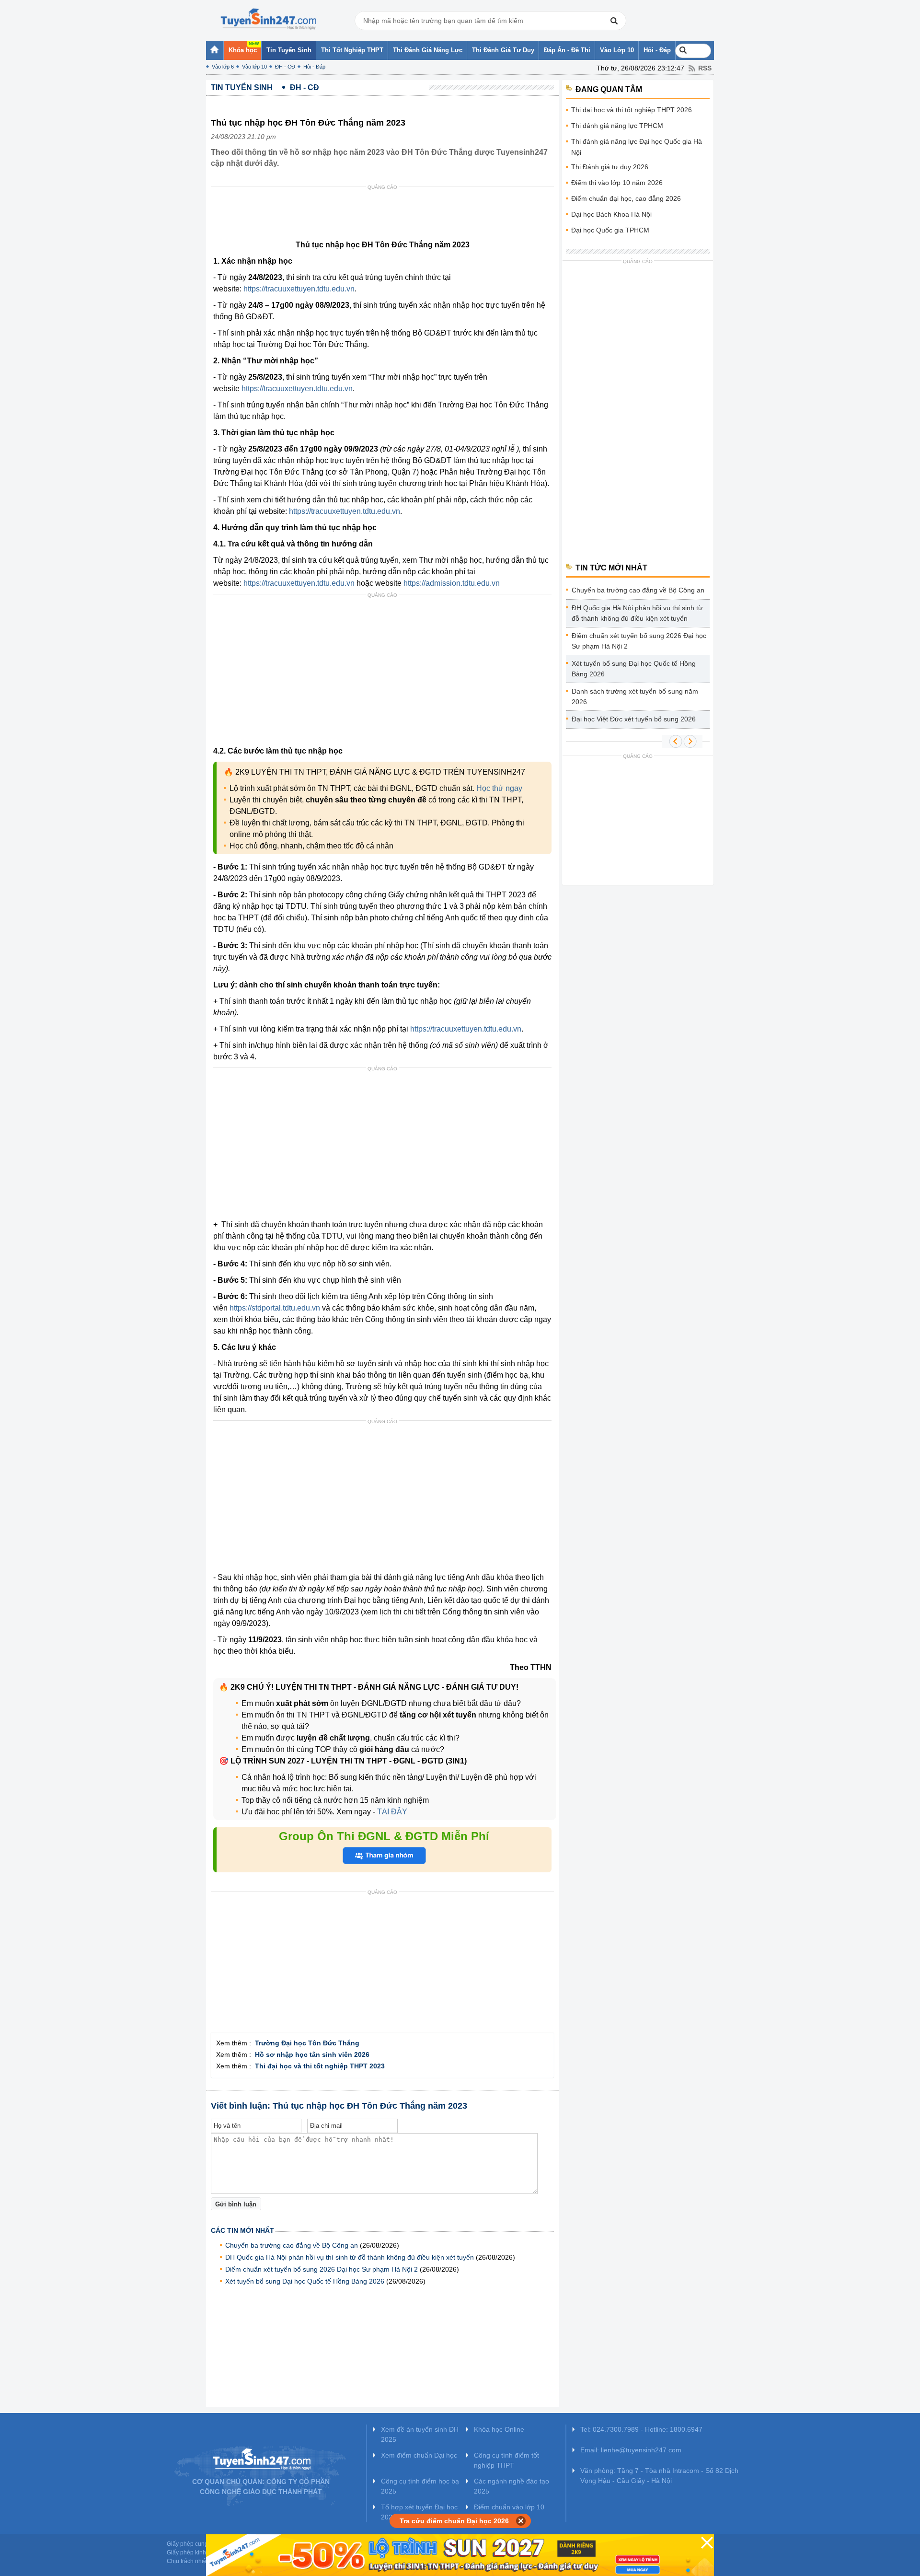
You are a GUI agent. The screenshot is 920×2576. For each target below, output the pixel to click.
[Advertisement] (385, 215)
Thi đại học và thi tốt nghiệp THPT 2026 (632, 110)
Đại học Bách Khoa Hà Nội (611, 214)
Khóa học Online (499, 2429)
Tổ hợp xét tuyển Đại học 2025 (419, 2512)
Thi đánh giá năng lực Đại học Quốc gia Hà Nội (637, 147)
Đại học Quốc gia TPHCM (610, 230)
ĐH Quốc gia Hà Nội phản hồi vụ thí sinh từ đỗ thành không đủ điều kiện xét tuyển (350, 2257)
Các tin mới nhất (242, 2230)
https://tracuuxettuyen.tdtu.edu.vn (299, 289)
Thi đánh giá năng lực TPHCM (617, 126)
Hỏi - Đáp (314, 67)
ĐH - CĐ (285, 67)
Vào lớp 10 (254, 67)
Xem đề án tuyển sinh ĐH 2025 (420, 2434)
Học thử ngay (499, 788)
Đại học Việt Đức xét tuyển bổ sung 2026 (634, 719)
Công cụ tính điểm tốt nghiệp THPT (506, 2460)
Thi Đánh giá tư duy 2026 (610, 167)
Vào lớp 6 (223, 67)
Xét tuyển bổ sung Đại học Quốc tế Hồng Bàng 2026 (305, 2281)
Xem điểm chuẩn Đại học (419, 2455)
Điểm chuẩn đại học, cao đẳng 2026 (626, 198)
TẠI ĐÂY (391, 1812)
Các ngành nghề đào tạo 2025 (512, 2486)
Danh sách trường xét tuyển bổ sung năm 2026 (635, 696)
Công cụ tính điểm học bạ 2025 (420, 2486)
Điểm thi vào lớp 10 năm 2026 (617, 183)
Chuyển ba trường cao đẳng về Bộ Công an (292, 2245)
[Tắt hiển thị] (521, 2521)
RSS (705, 68)
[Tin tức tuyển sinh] (268, 19)
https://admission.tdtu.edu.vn (452, 583)
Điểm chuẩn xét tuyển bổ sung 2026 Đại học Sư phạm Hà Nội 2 (322, 2269)
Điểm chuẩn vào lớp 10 (509, 2507)
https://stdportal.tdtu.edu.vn (275, 1308)
